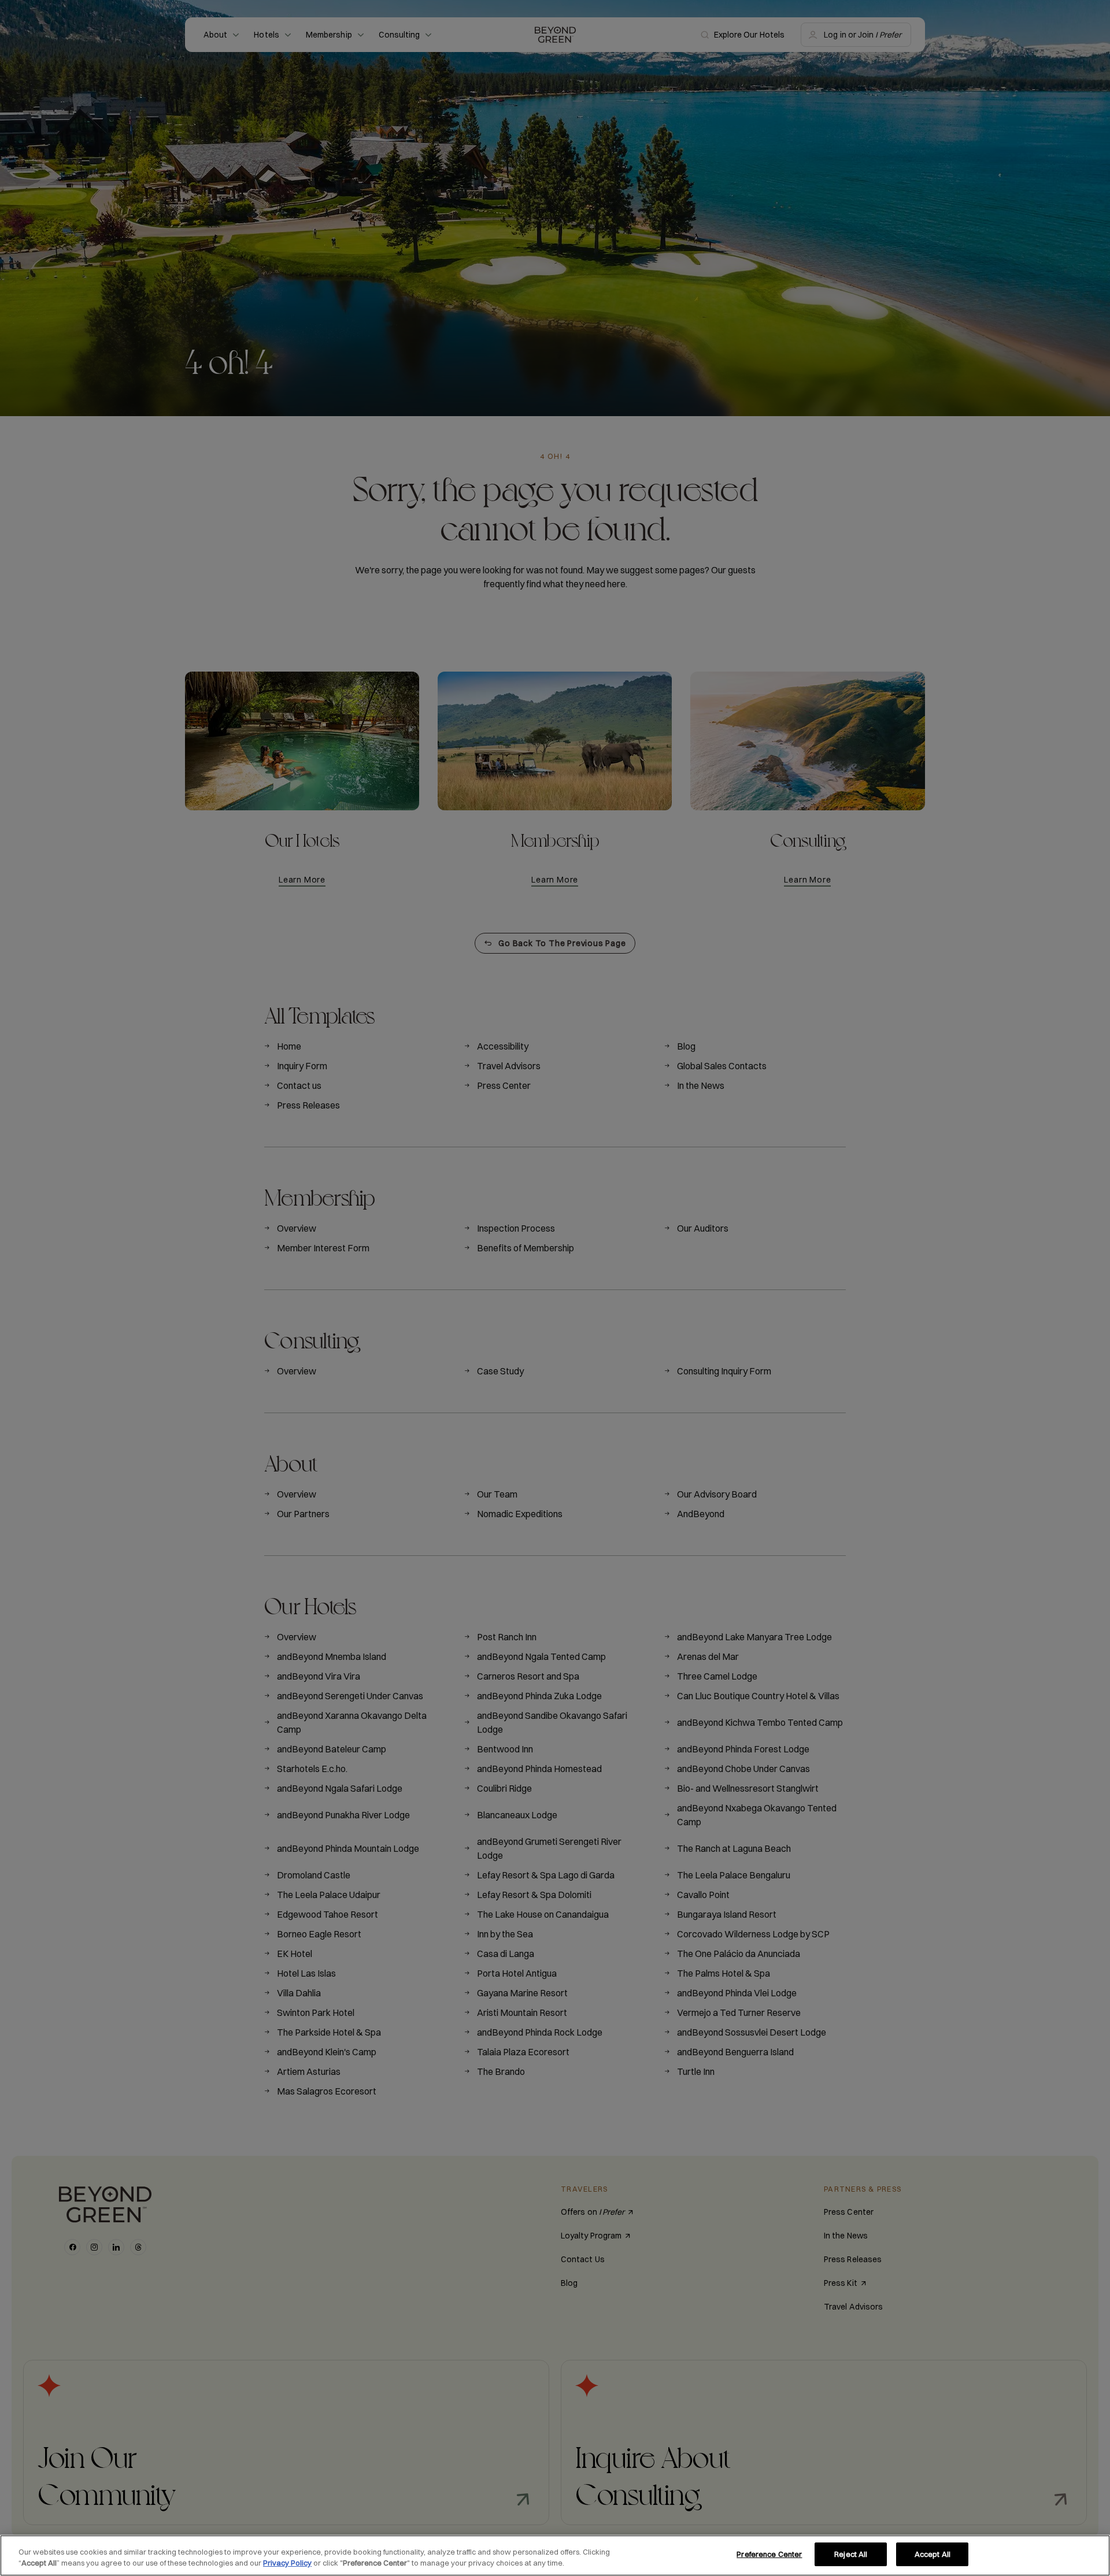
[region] (555, 2555)
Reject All (851, 2554)
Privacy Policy (287, 2563)
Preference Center (769, 2554)
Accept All (933, 2554)
